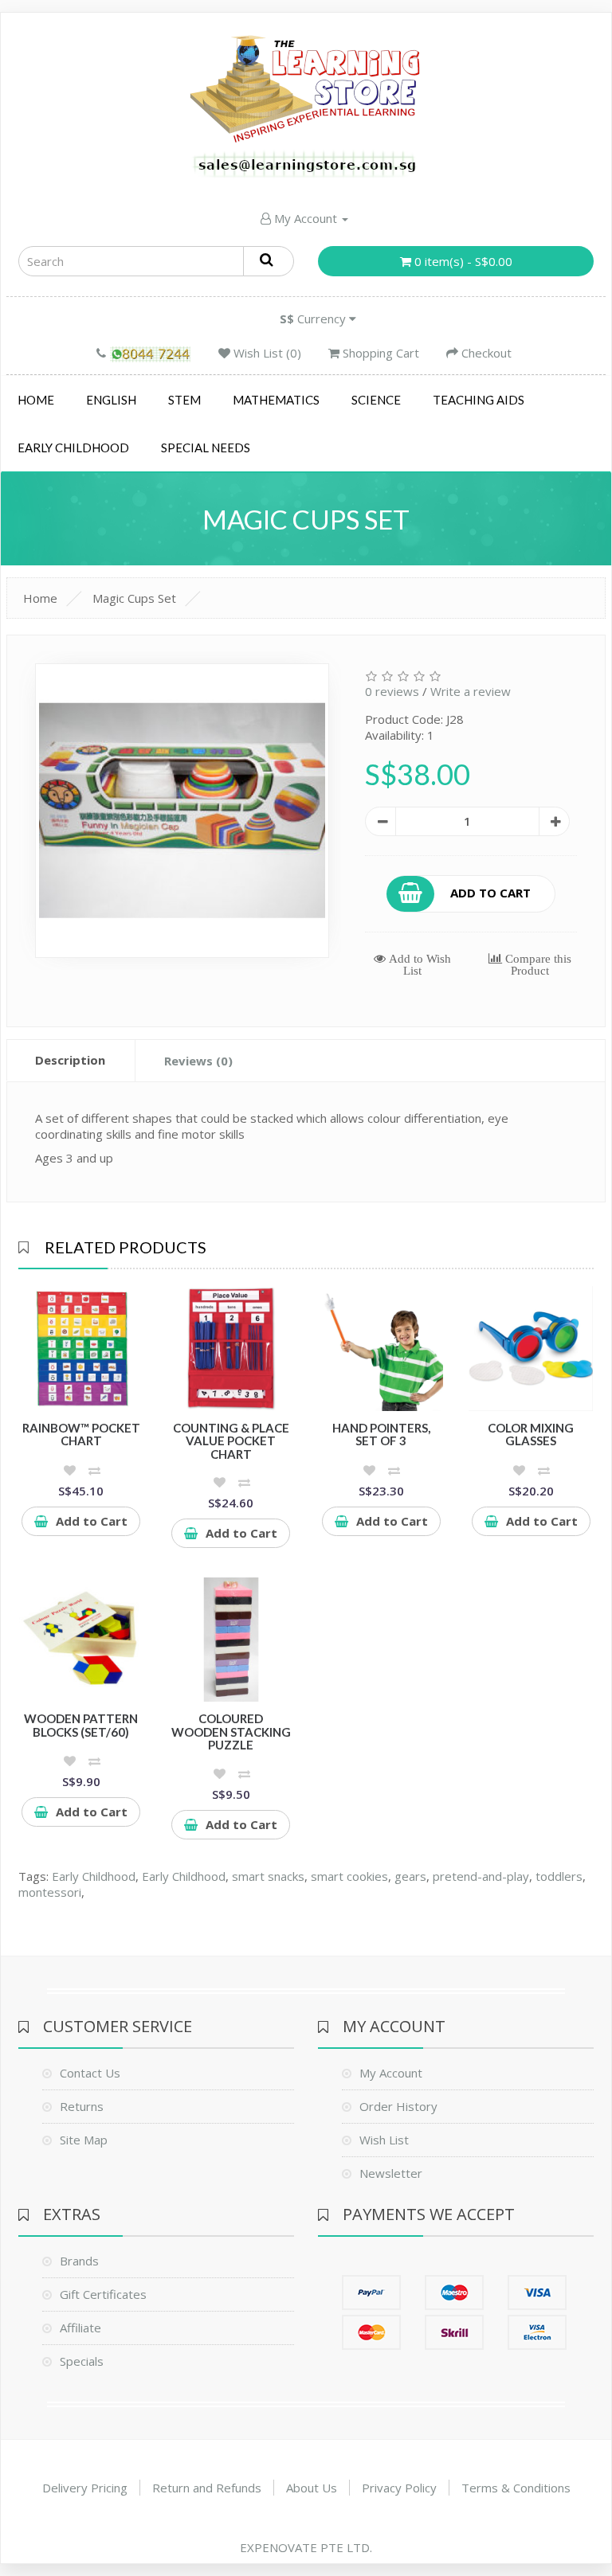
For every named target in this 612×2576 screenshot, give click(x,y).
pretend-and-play (481, 1876)
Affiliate (80, 2328)
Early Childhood (73, 448)
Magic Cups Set (134, 598)
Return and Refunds (207, 2488)
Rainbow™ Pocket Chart (81, 1435)
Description (70, 1060)
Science (376, 400)
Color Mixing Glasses (531, 1435)
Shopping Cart (379, 353)
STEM (184, 400)
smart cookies (349, 1876)
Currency (314, 319)
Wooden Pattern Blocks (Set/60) (81, 1725)
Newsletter (391, 2173)
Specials (82, 2361)
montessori (50, 1892)
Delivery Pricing (85, 2488)
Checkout (485, 353)
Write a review (471, 691)
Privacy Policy (399, 2488)
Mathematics (276, 400)
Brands (79, 2261)
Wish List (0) (266, 353)
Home (36, 400)
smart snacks (268, 1876)
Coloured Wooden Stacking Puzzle (231, 1732)
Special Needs (206, 448)
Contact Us (90, 2073)
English (111, 400)
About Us (312, 2488)
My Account (306, 218)
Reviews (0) (198, 1061)
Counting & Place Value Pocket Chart (231, 1441)
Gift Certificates (103, 2294)
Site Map (84, 2140)
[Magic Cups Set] (182, 811)
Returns (82, 2106)
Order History (398, 2106)
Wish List (384, 2140)
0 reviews (392, 691)
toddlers (559, 1876)
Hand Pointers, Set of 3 (381, 1435)
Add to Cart (490, 892)
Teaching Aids (479, 400)
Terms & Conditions (516, 2488)
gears (410, 1876)
